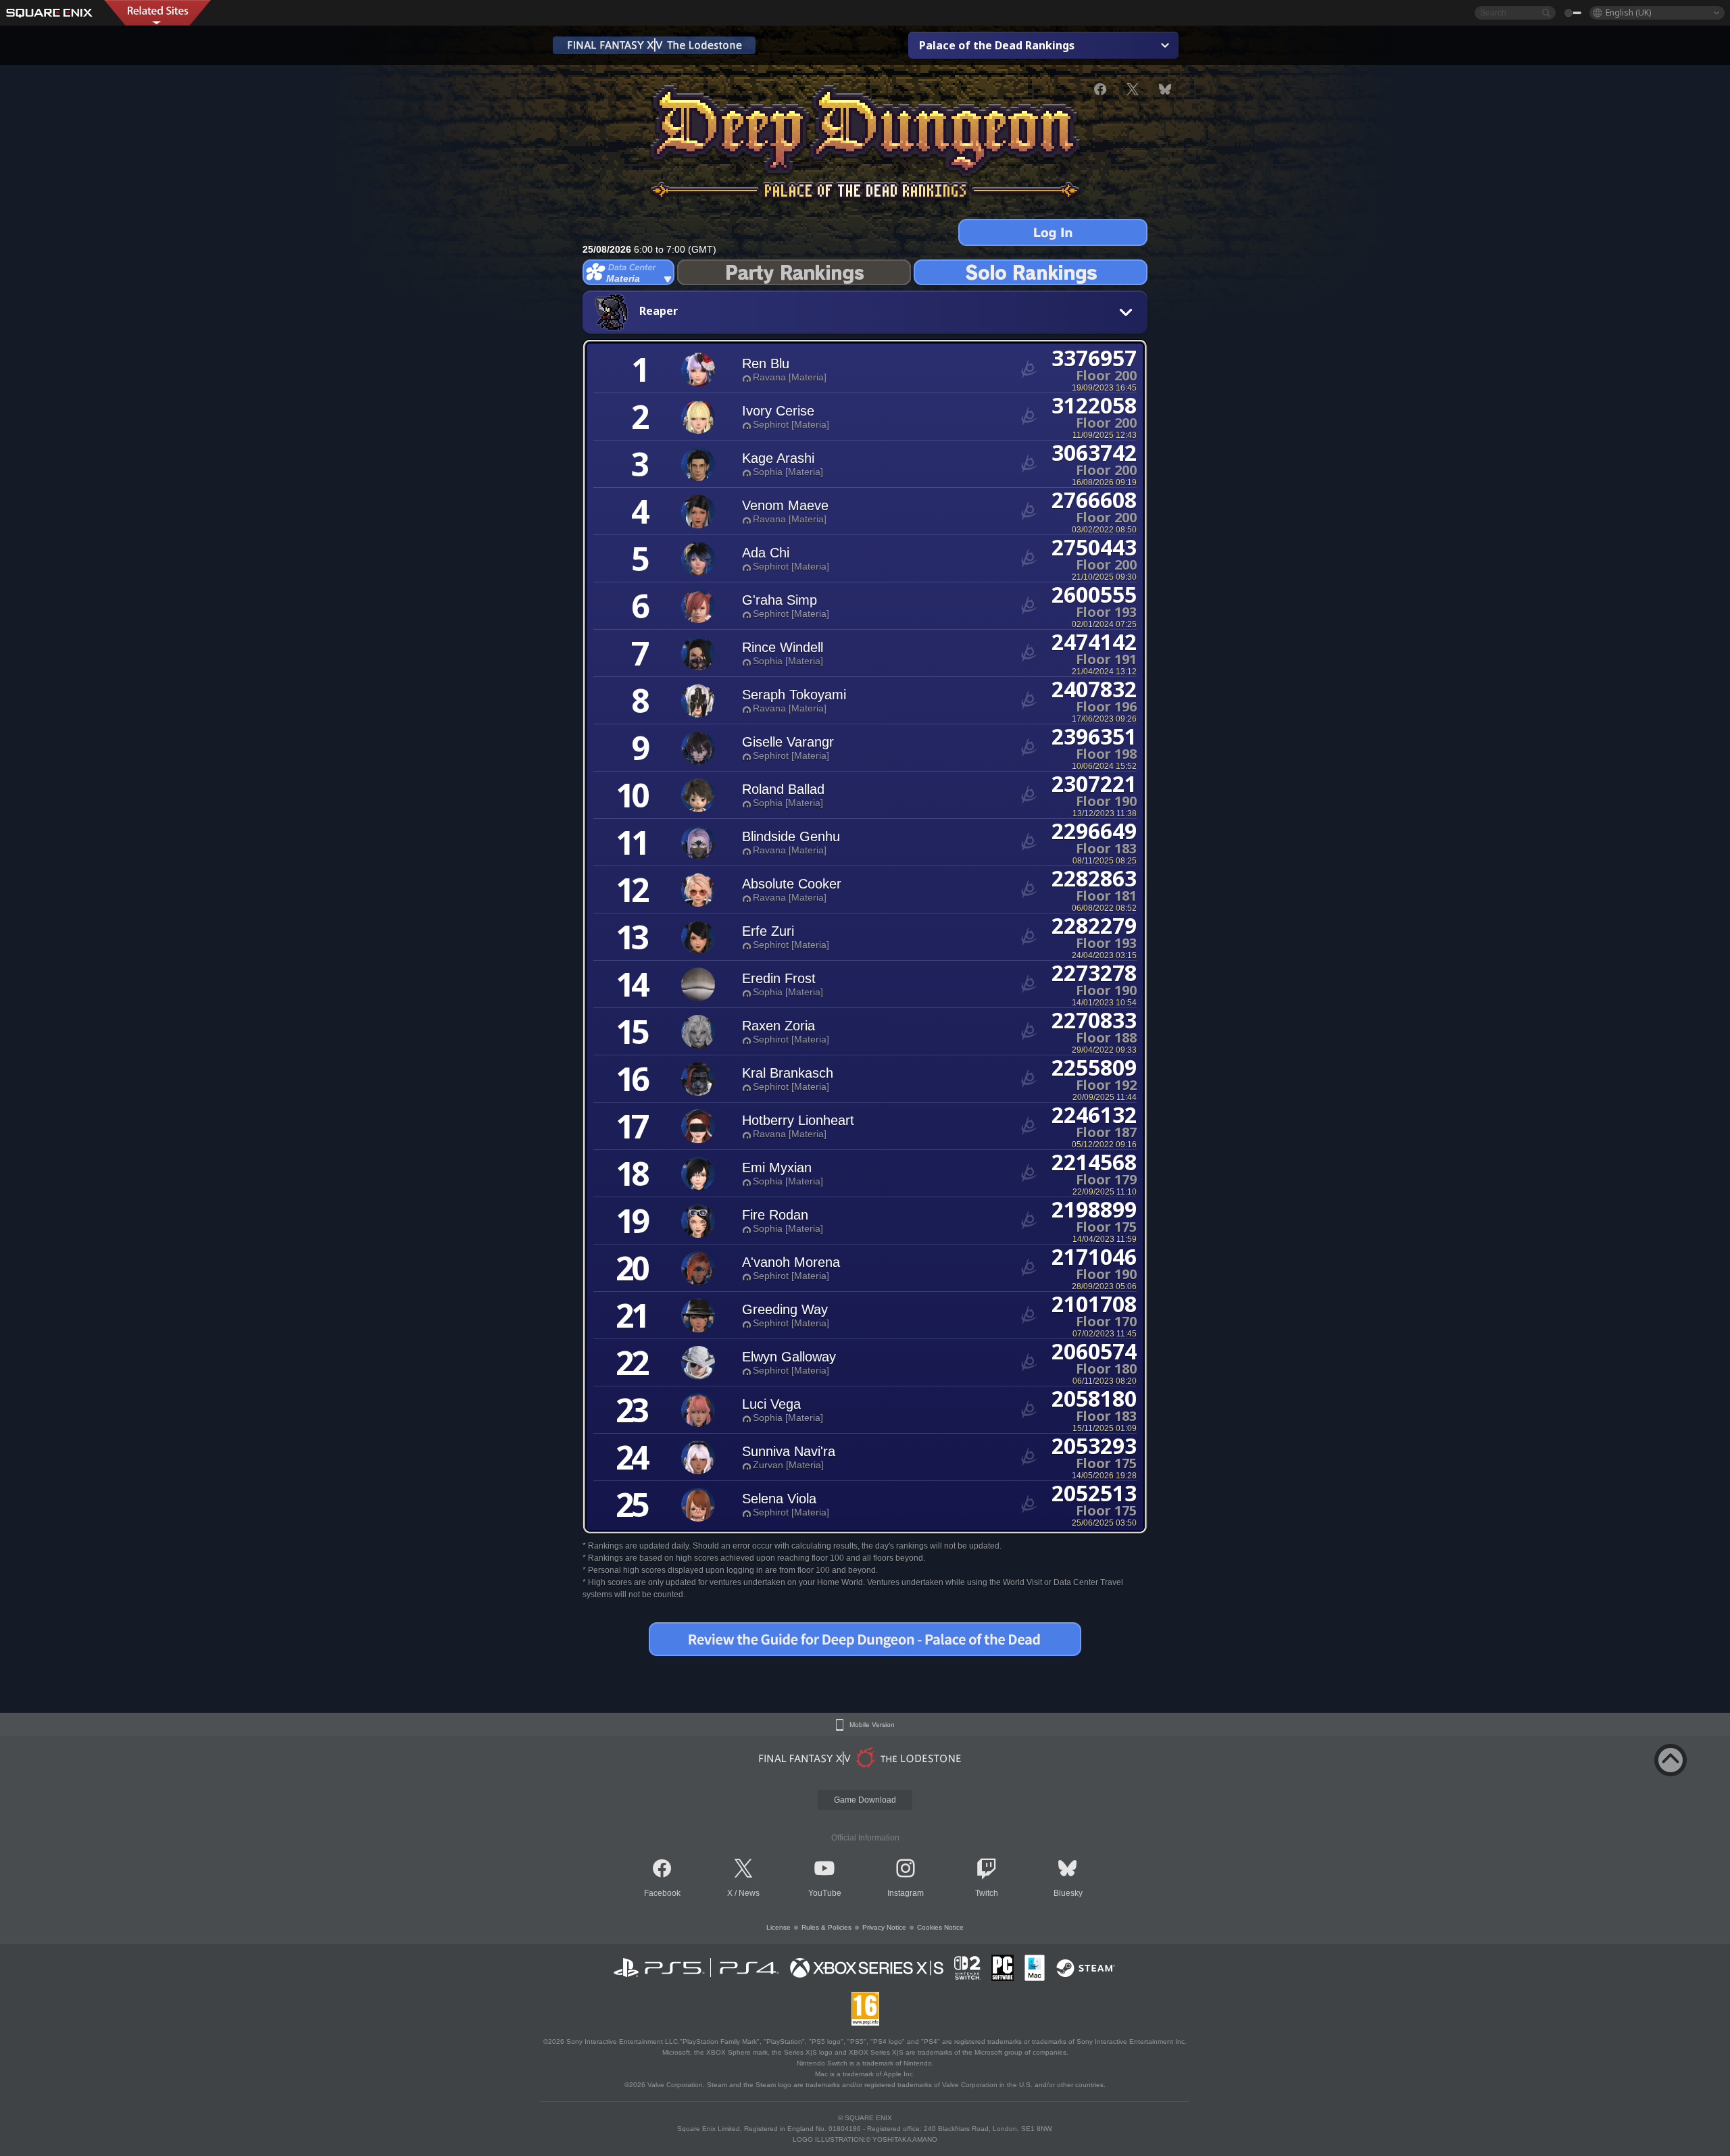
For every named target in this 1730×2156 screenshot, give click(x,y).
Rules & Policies (826, 1927)
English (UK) (1628, 12)
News (749, 1893)
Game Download (865, 1800)
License (778, 1927)
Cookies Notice (940, 1927)
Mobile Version (872, 1725)
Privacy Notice (884, 1927)
